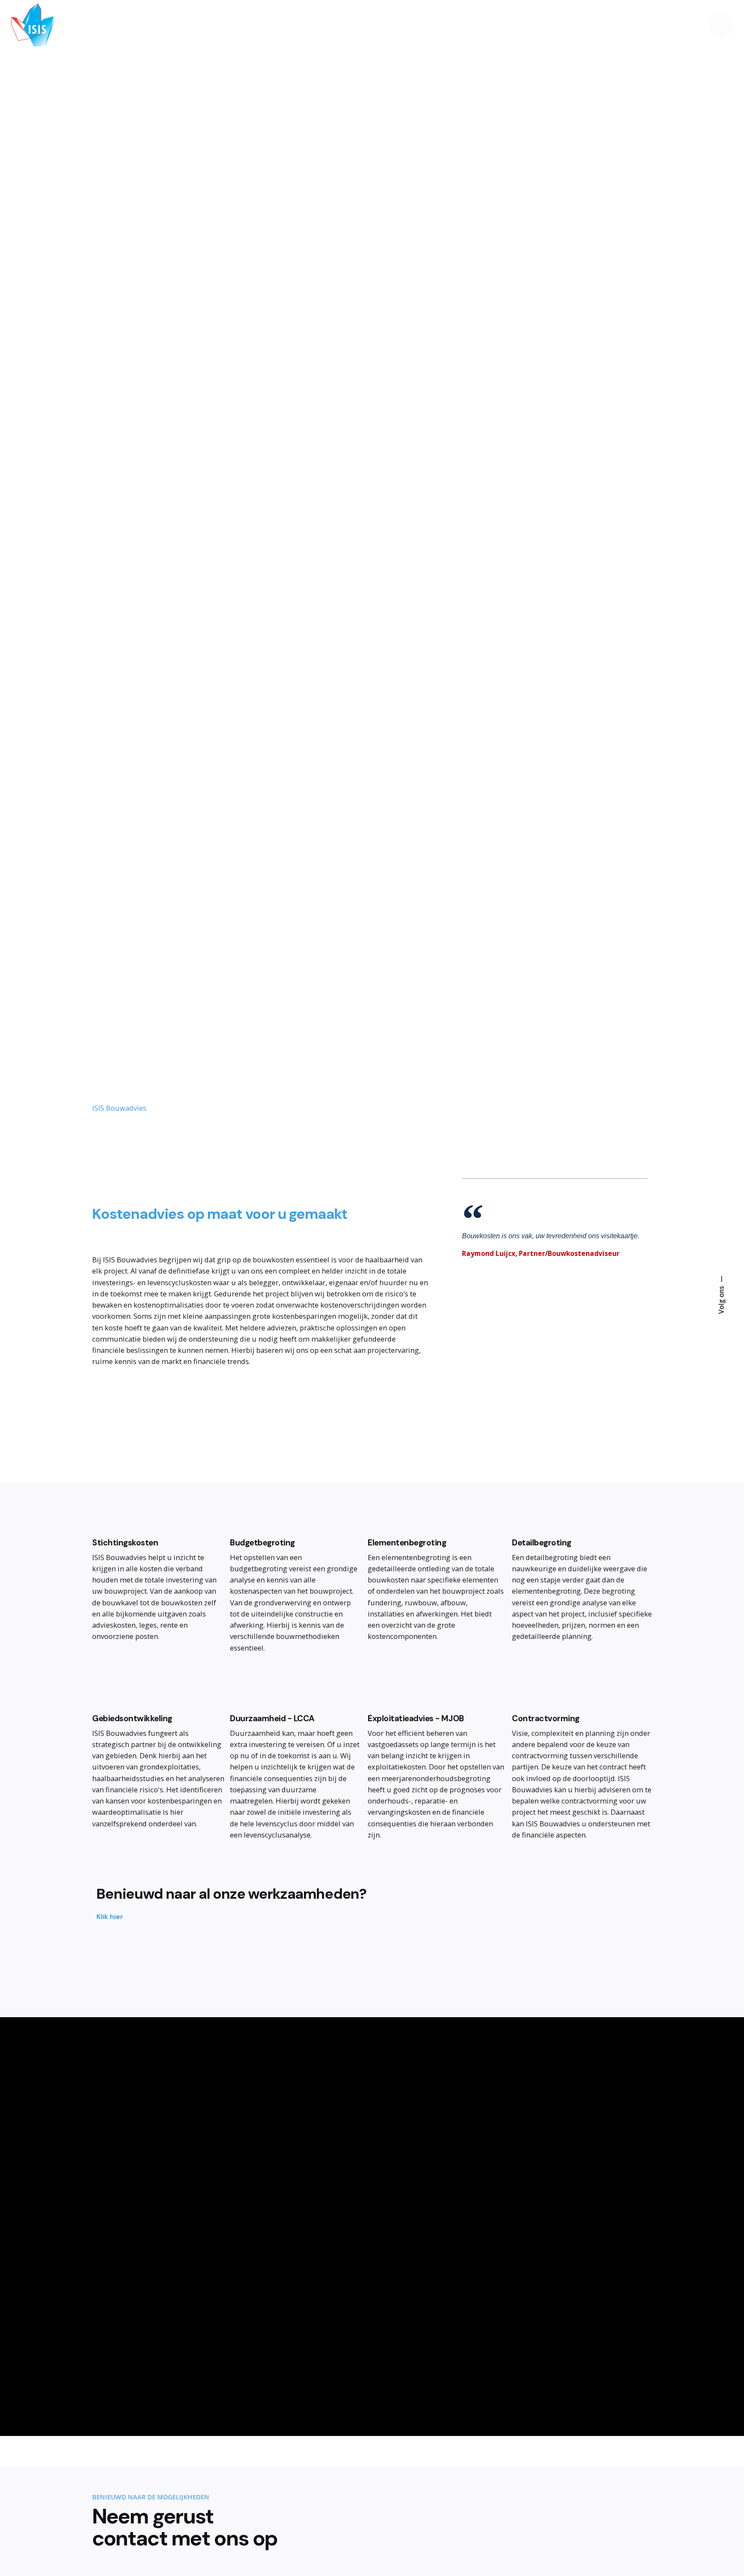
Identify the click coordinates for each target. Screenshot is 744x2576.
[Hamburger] (721, 25)
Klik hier (110, 1917)
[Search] (691, 25)
